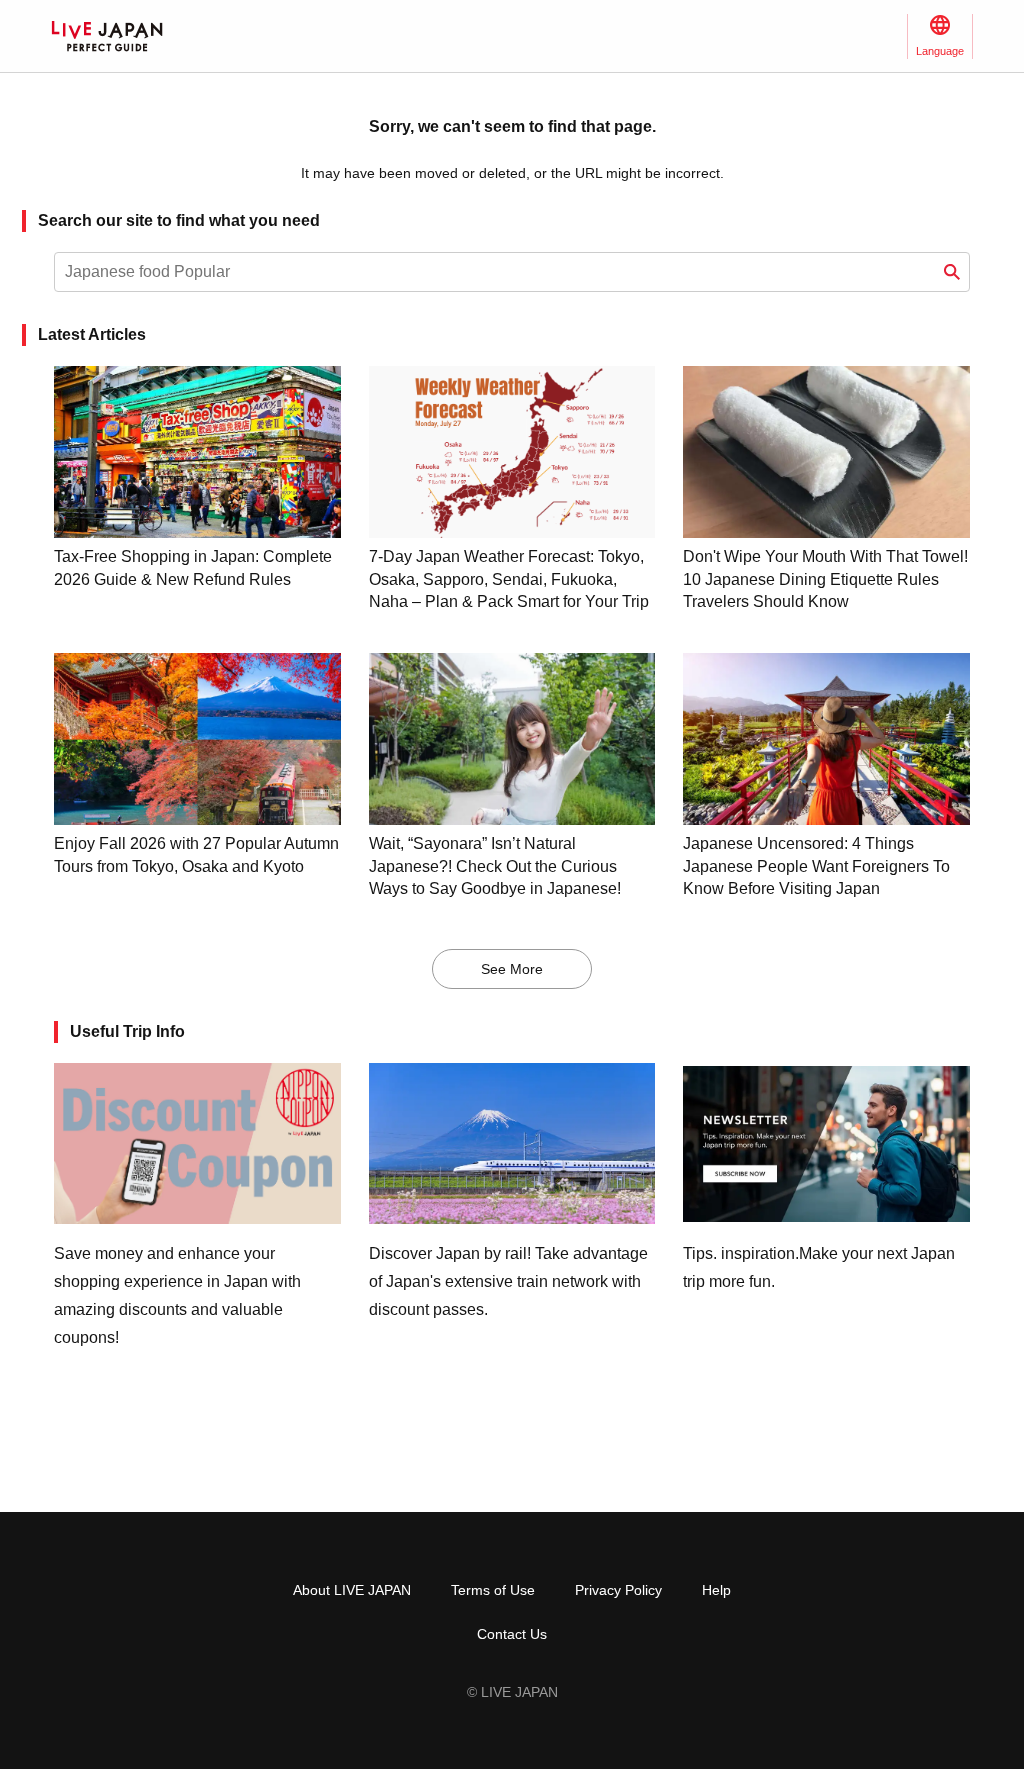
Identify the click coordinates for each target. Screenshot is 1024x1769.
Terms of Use (493, 1590)
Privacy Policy (618, 1590)
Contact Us (512, 1634)
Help (716, 1590)
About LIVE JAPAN (352, 1590)
